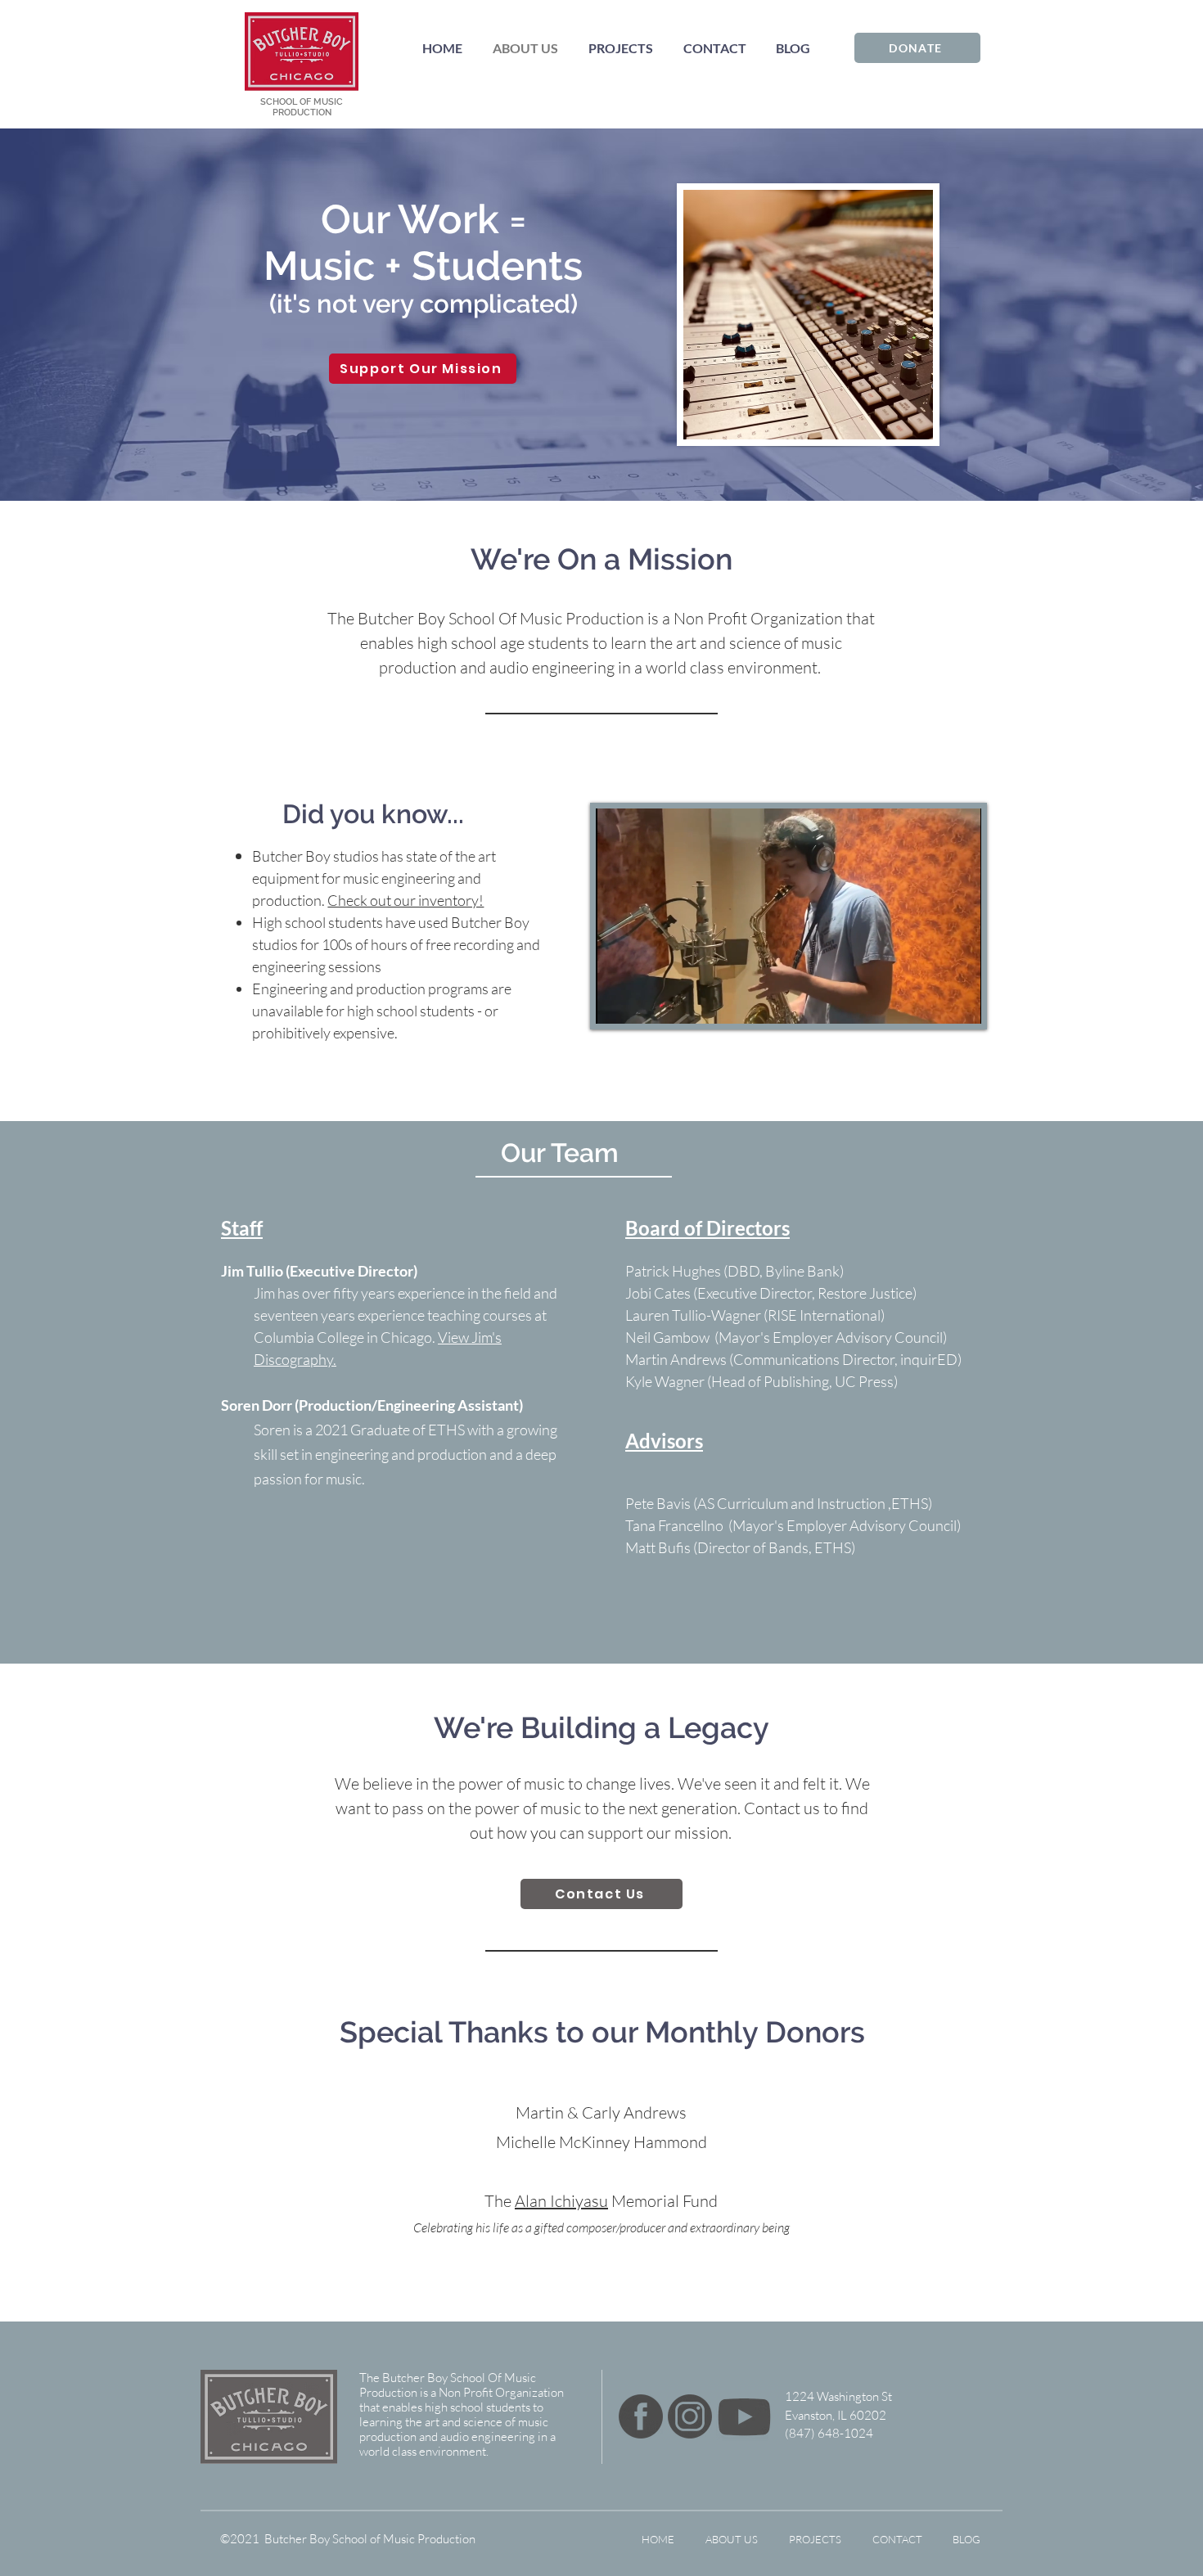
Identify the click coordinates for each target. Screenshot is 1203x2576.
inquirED (929, 1359)
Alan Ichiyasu (561, 2201)
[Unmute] (645, 1002)
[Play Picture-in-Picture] (931, 1002)
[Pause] (617, 1002)
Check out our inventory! (406, 900)
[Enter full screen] (959, 1002)
